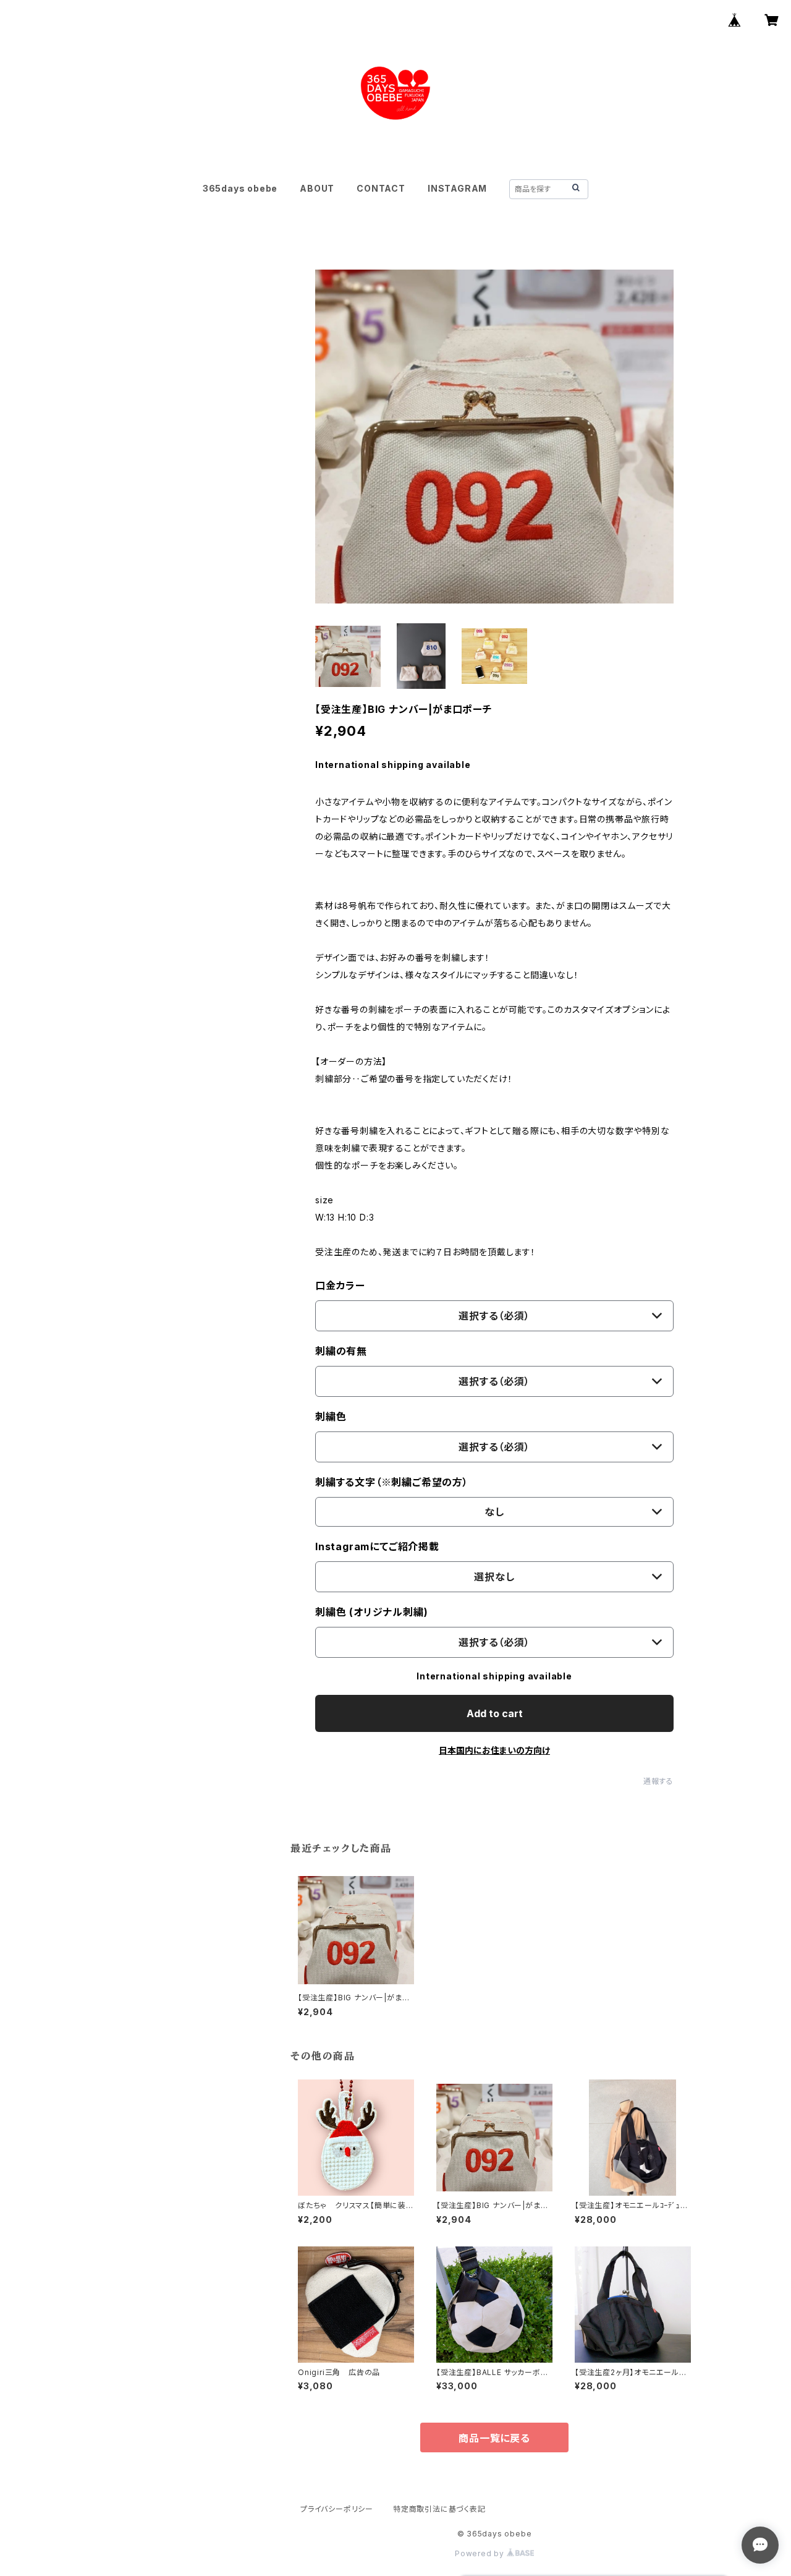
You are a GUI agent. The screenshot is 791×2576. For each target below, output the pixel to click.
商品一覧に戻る (494, 2438)
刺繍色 (331, 1417)
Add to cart (495, 1713)
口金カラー (340, 1286)
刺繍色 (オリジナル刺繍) (371, 1612)
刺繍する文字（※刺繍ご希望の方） (392, 1482)
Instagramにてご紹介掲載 (377, 1546)
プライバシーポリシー (337, 2509)
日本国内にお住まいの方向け (494, 1750)
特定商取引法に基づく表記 (439, 2509)
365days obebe (240, 188)
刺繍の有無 (341, 1351)
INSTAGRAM (457, 188)
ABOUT (317, 188)
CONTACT (381, 188)
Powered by (481, 2553)
